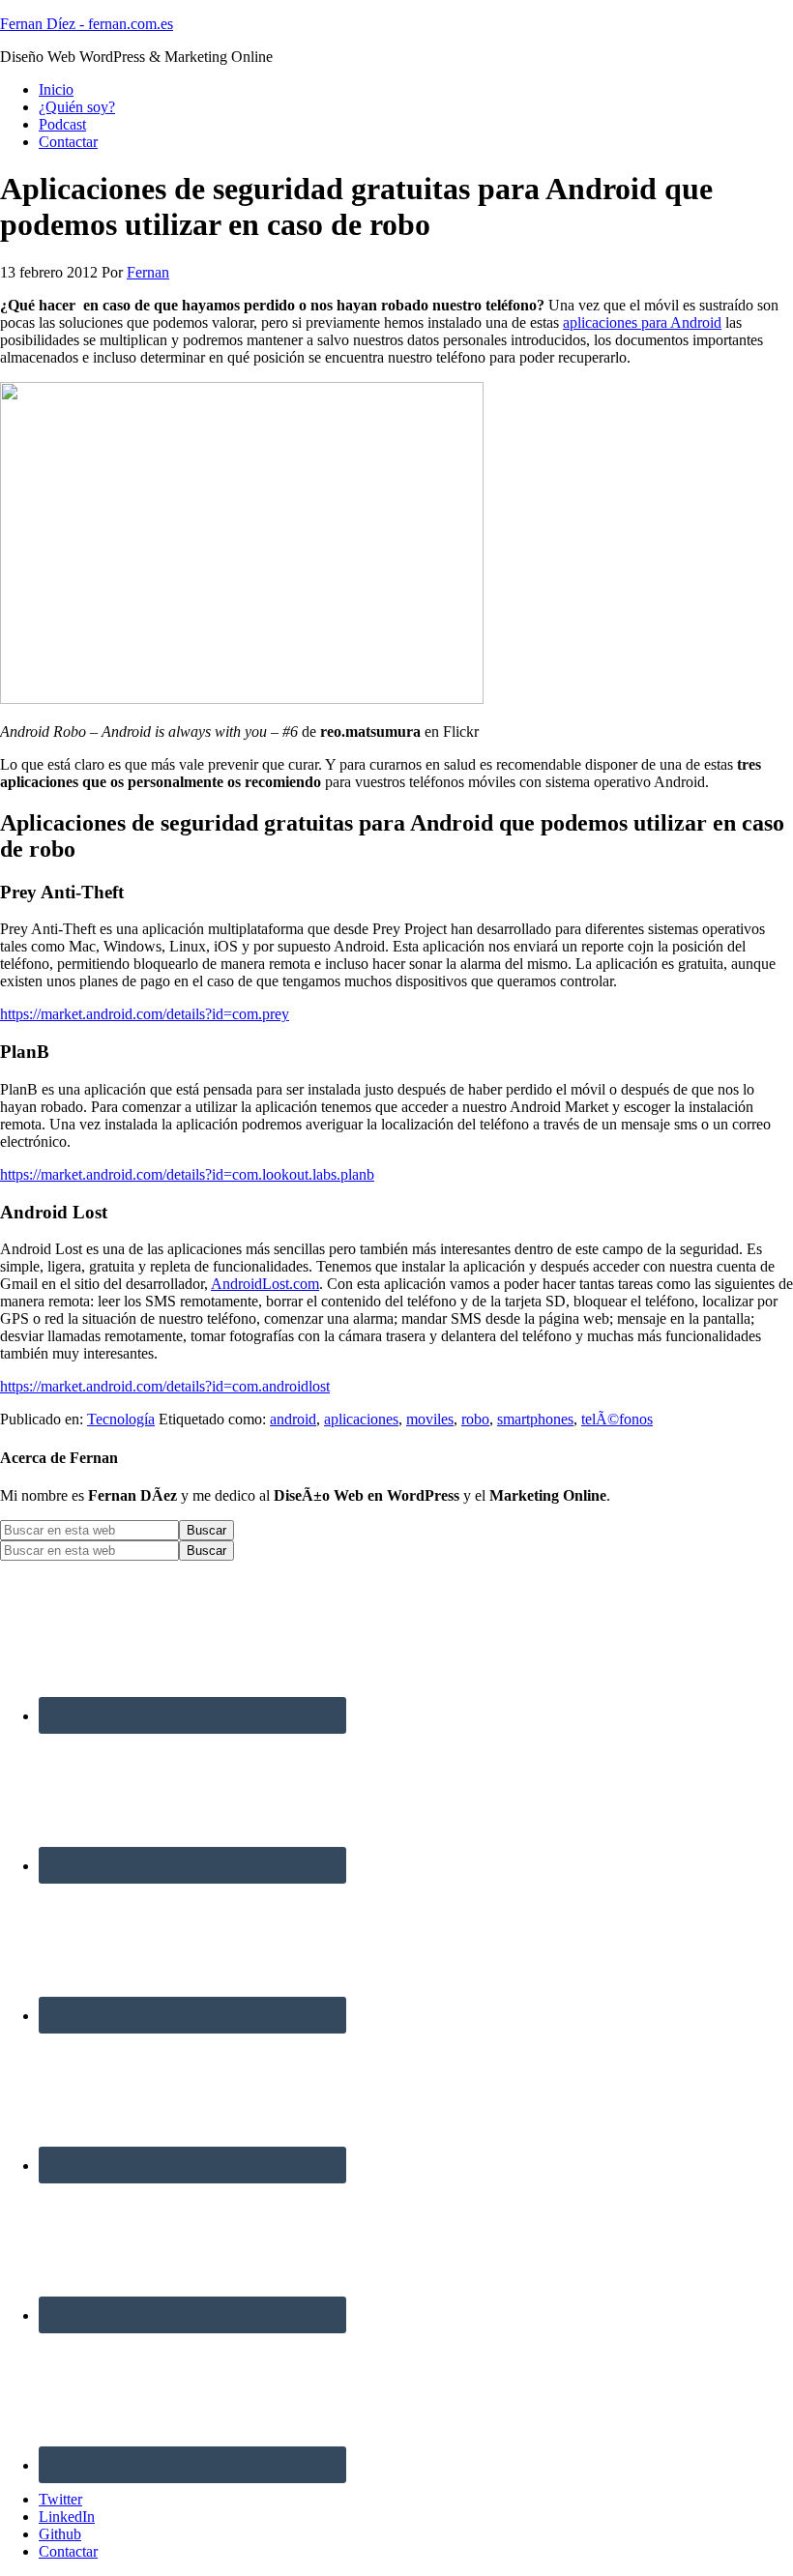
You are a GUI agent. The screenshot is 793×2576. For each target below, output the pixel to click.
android (293, 1419)
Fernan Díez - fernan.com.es (87, 24)
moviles (430, 1419)
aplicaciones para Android (642, 322)
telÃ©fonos (617, 1419)
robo (475, 1419)
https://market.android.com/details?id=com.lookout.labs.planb (187, 1174)
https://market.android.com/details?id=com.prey (145, 1014)
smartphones (535, 1419)
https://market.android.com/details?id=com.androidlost (165, 1386)
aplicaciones (361, 1419)
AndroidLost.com (265, 1284)
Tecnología (121, 1419)
